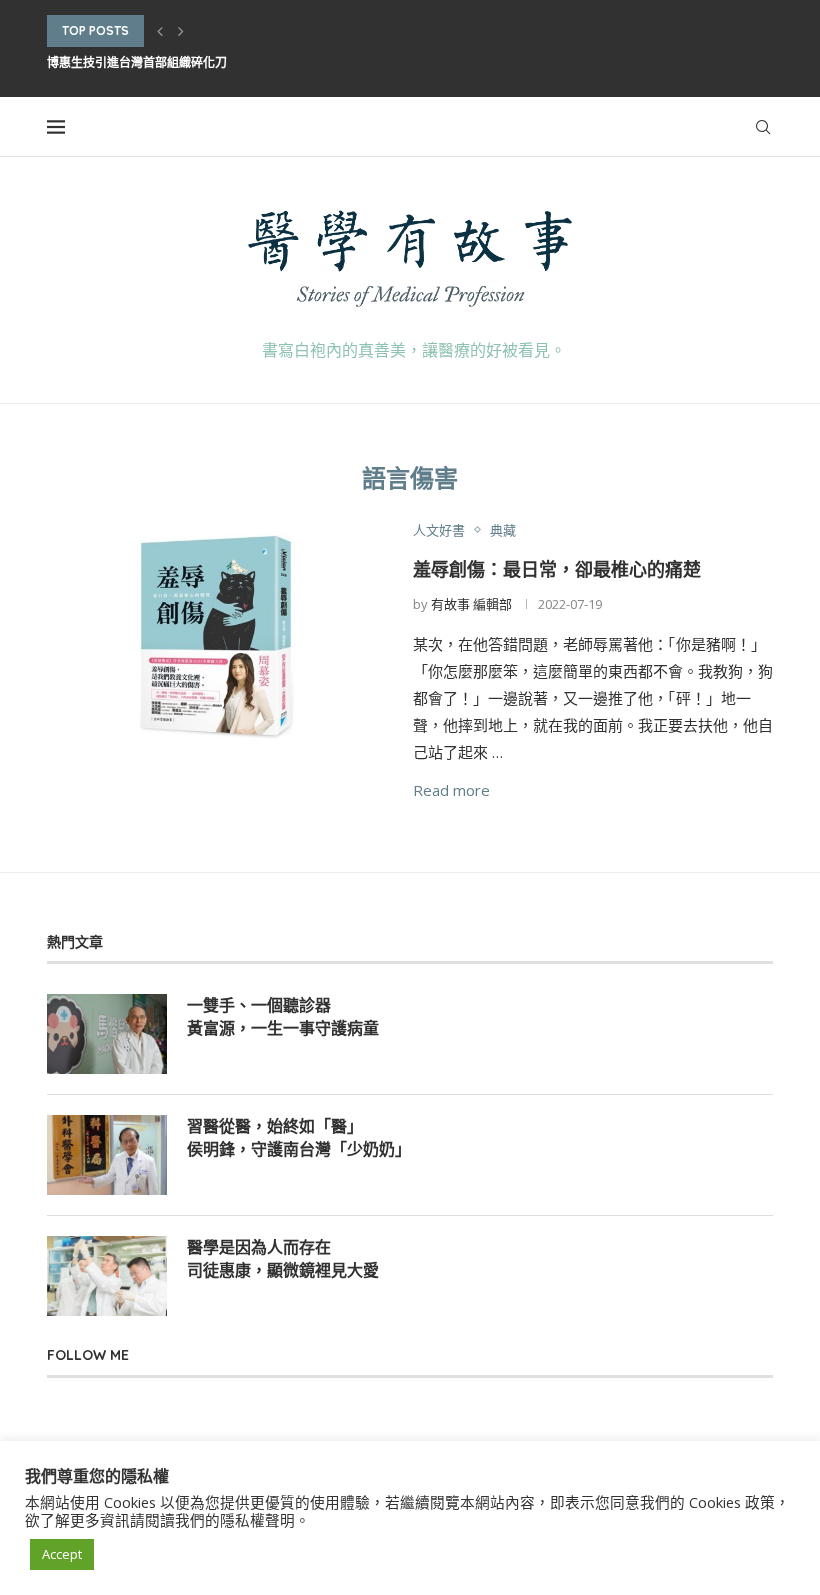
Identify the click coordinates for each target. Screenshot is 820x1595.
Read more (451, 790)
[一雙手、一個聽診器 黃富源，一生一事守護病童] (107, 1034)
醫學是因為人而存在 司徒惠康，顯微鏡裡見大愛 (283, 1258)
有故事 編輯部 (471, 604)
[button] (160, 31)
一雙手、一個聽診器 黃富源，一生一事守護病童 (283, 1016)
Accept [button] (62, 1554)
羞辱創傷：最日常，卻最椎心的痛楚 (557, 569)
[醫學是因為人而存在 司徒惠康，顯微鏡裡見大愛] (107, 1276)
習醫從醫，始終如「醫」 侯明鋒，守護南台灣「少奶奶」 (299, 1137)
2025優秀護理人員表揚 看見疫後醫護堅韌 (159, 62)
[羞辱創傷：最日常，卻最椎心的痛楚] (215, 635)
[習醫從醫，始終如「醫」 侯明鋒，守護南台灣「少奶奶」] (107, 1155)
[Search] (763, 127)
